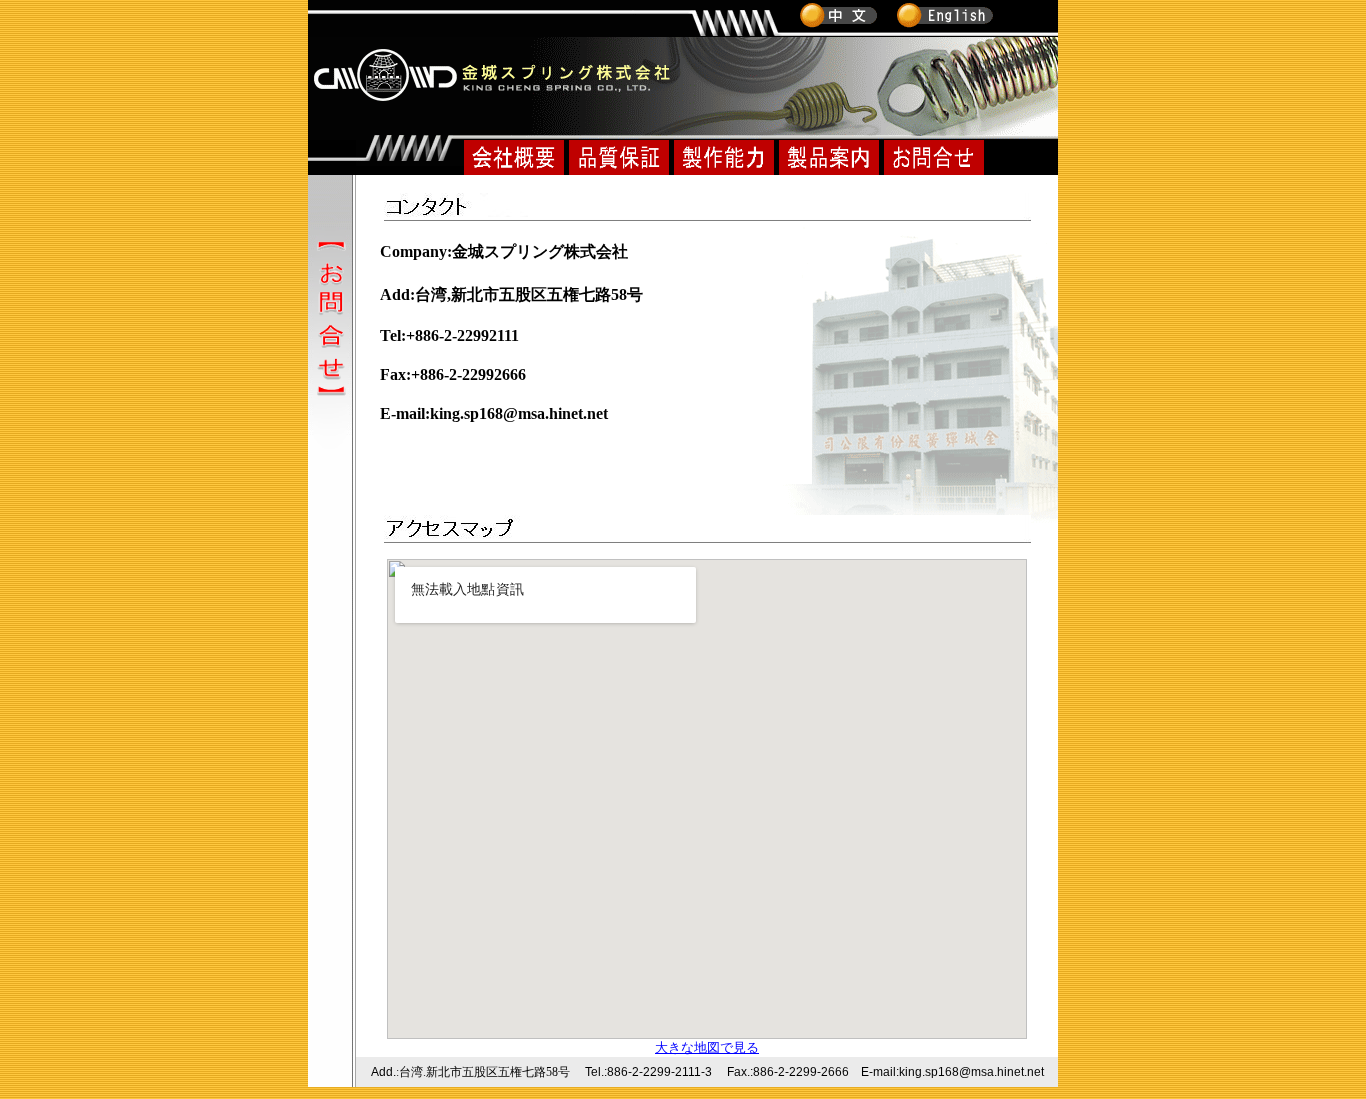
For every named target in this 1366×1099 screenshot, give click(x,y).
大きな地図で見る (707, 1047)
